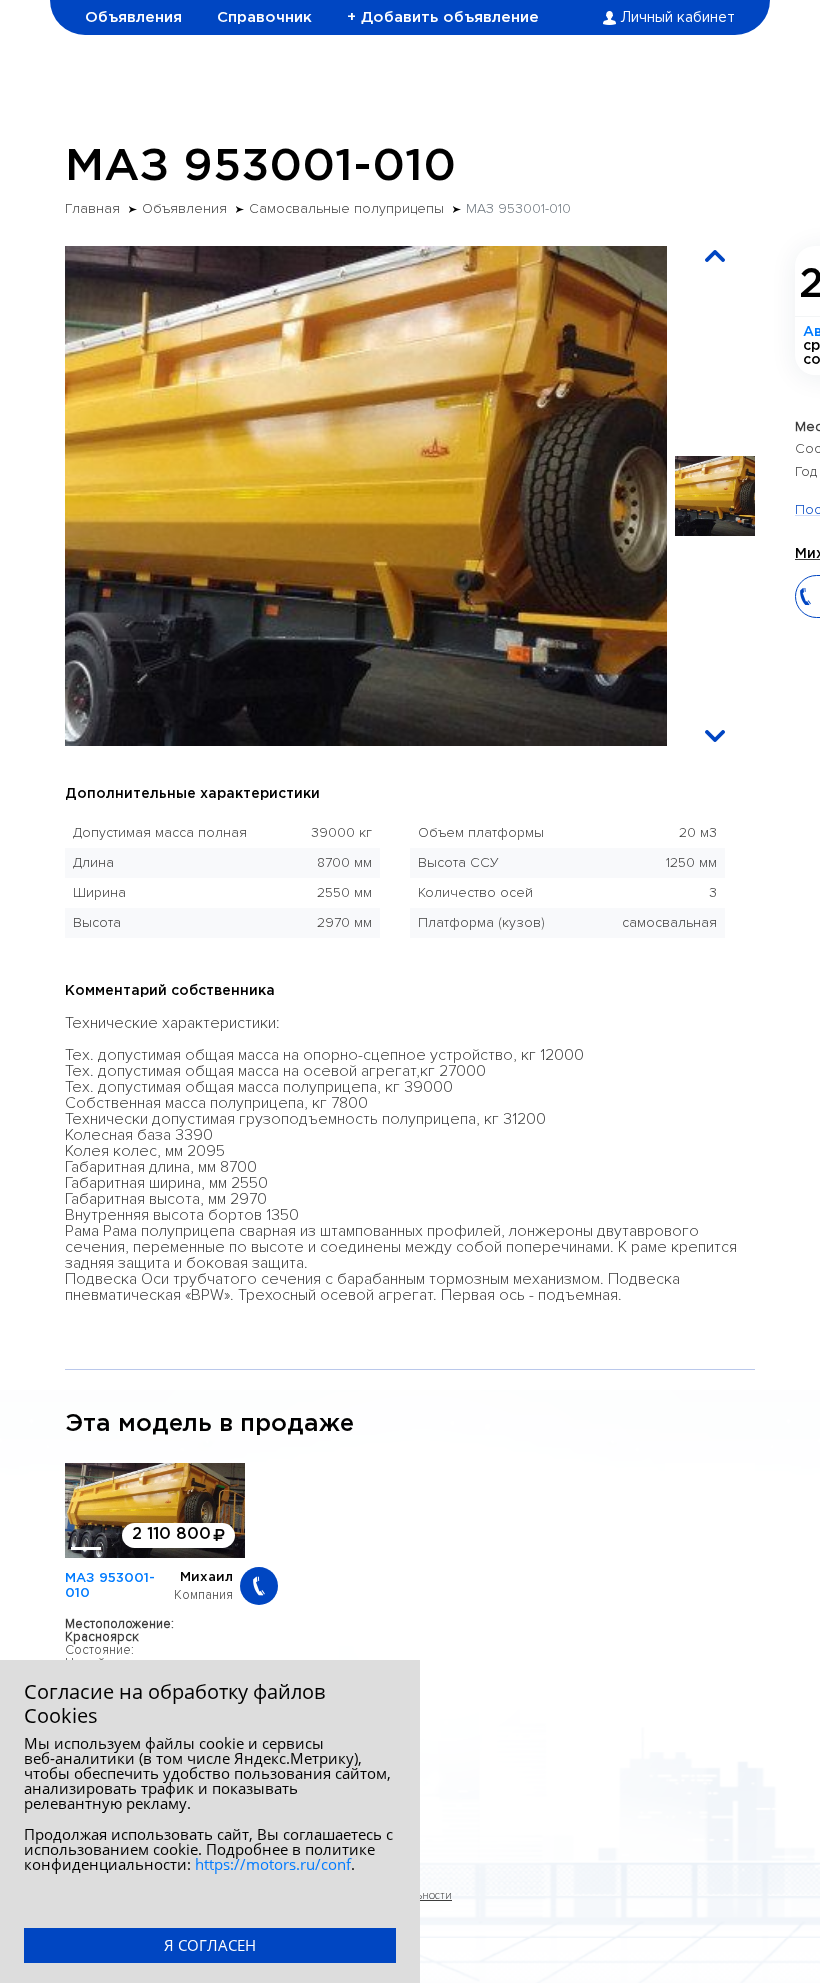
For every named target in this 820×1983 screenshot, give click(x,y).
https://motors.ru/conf (273, 1864)
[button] (715, 256)
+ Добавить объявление (443, 17)
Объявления (133, 17)
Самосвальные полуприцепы (346, 209)
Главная (92, 209)
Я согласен (210, 1945)
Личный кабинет (678, 18)
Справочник (264, 17)
